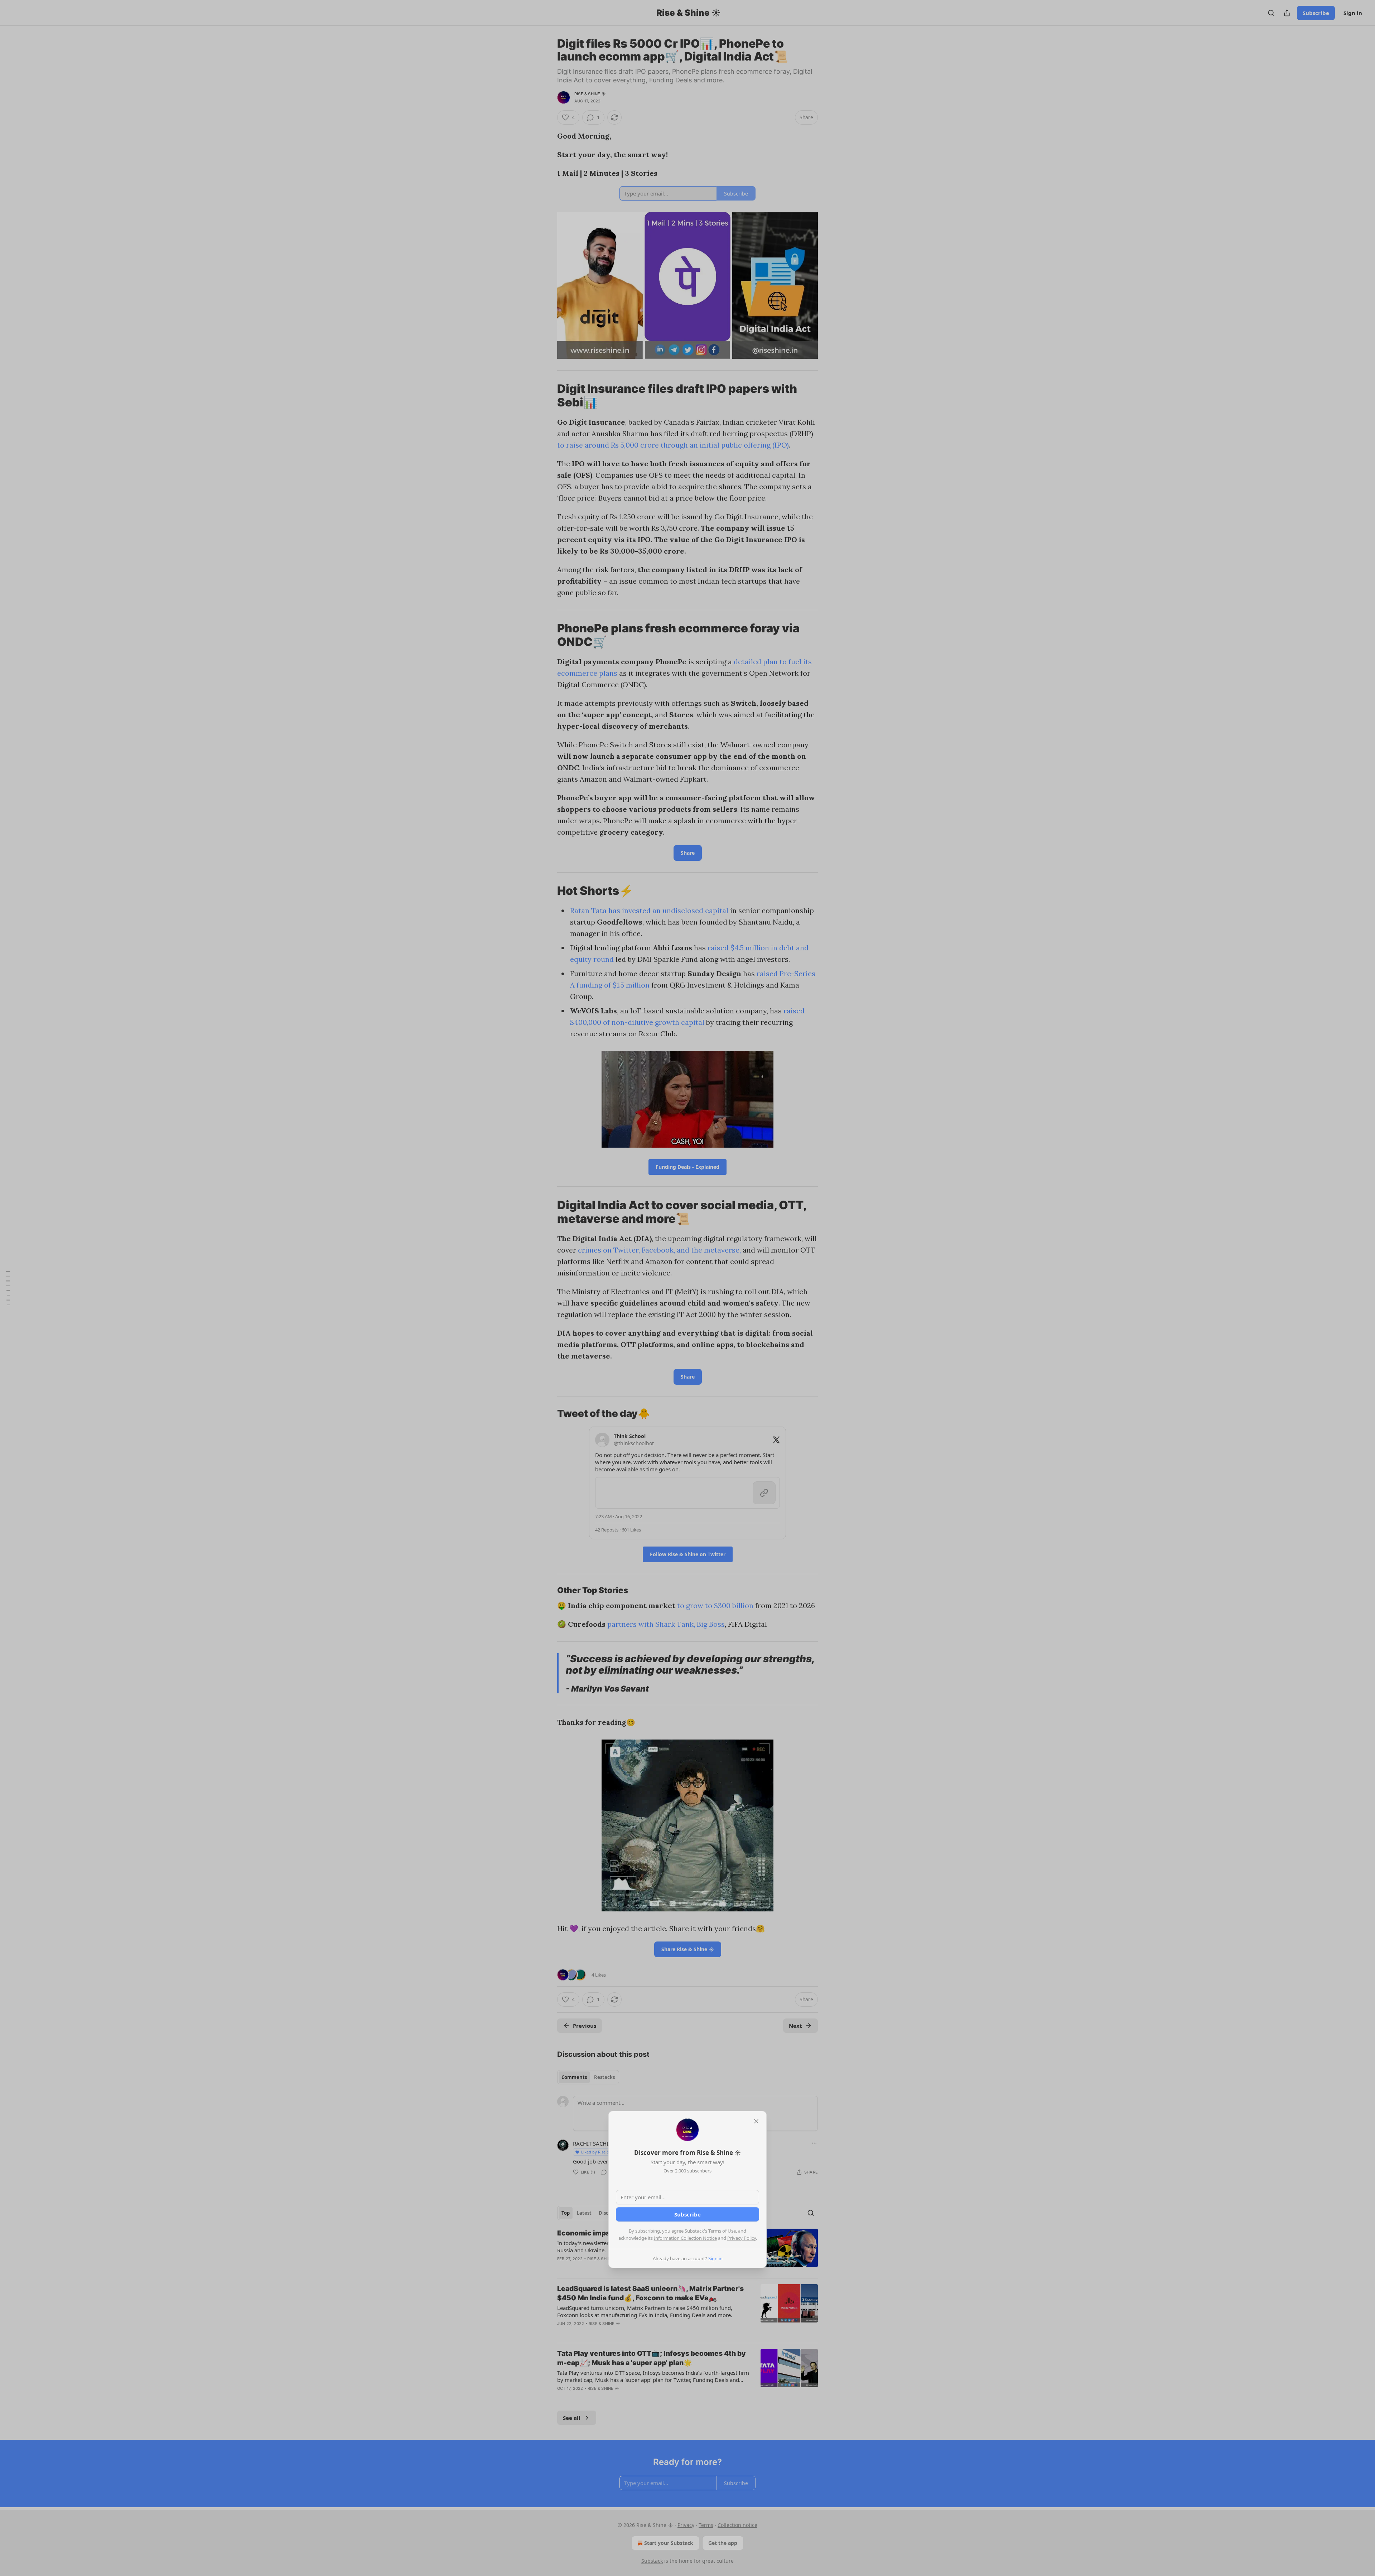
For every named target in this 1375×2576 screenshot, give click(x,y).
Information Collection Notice (685, 2238)
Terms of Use (722, 2231)
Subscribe (687, 2214)
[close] (756, 2121)
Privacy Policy (742, 2238)
